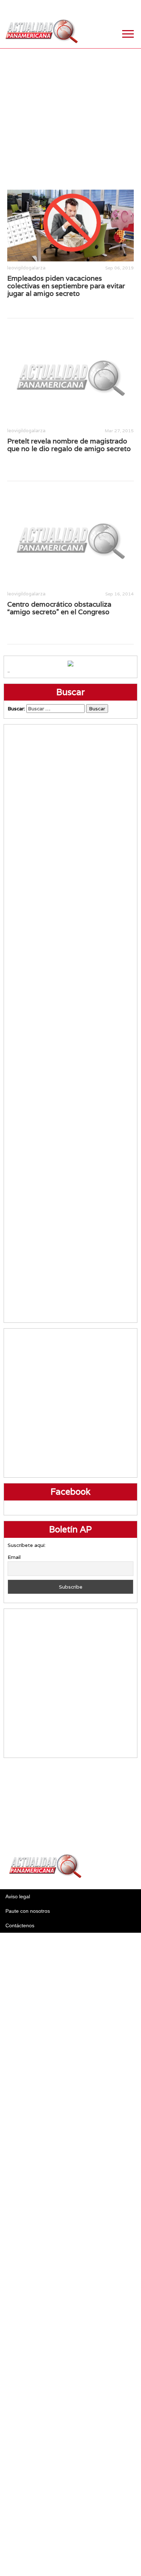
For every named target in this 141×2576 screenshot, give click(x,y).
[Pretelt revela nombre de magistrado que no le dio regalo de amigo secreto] (70, 377)
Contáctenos (20, 1925)
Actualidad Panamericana (42, 31)
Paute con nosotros (28, 1911)
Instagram (114, 7)
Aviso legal (18, 1896)
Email (14, 1557)
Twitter (96, 7)
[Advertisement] (70, 119)
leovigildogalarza (26, 268)
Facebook (78, 7)
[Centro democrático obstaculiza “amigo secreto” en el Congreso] (70, 540)
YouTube (132, 7)
